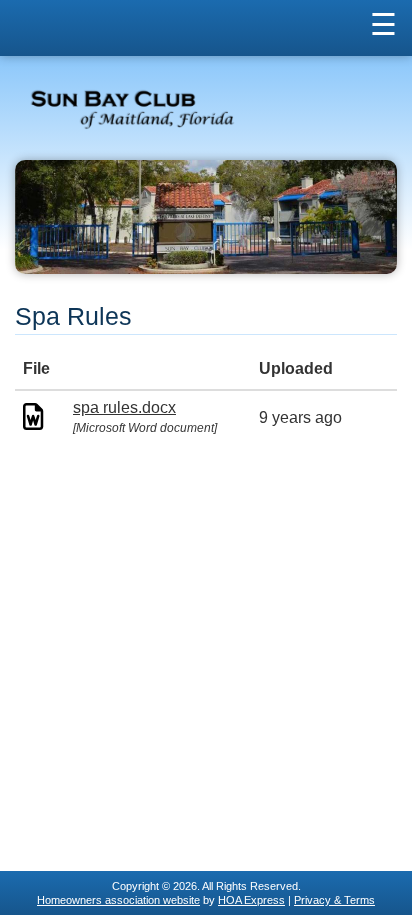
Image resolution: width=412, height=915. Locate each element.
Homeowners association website (118, 900)
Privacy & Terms (334, 900)
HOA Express (251, 900)
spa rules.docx (124, 407)
